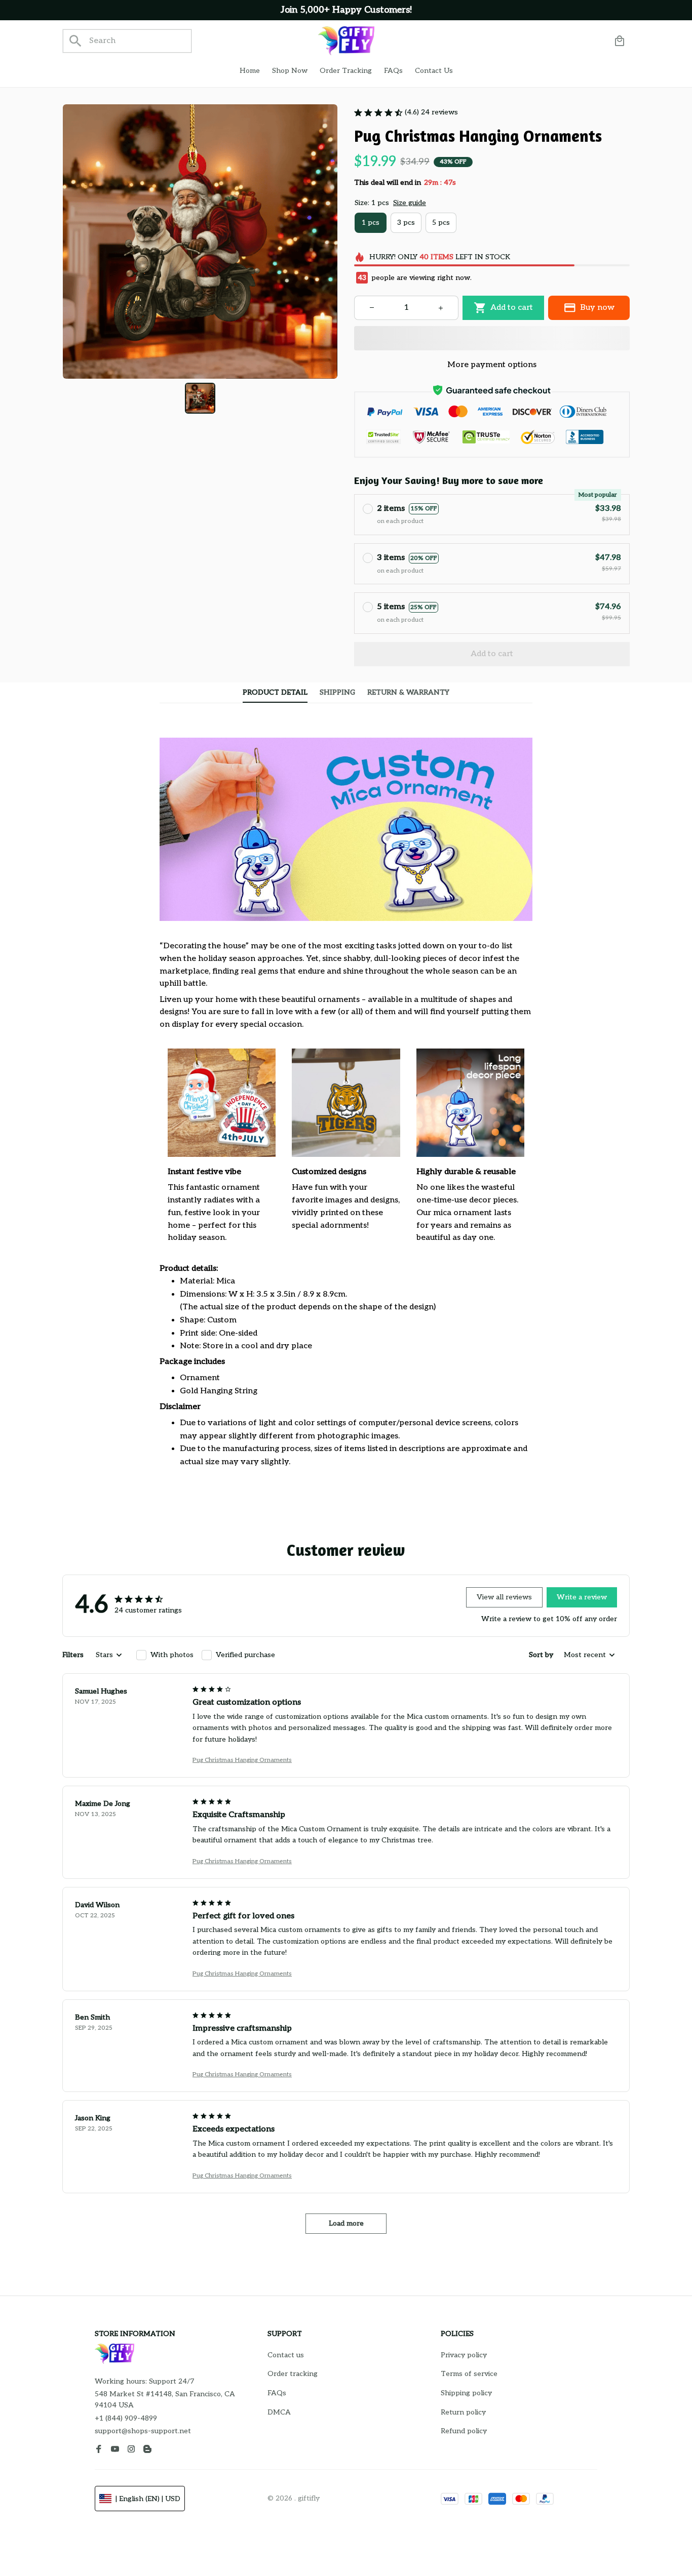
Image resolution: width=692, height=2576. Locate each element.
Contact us (286, 2355)
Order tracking (293, 2374)
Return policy (463, 2412)
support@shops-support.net (143, 2431)
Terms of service (469, 2374)
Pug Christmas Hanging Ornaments (242, 1760)
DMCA (279, 2412)
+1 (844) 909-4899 (126, 2418)
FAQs (277, 2393)
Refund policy (464, 2431)
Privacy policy (464, 2355)
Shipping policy (466, 2393)
